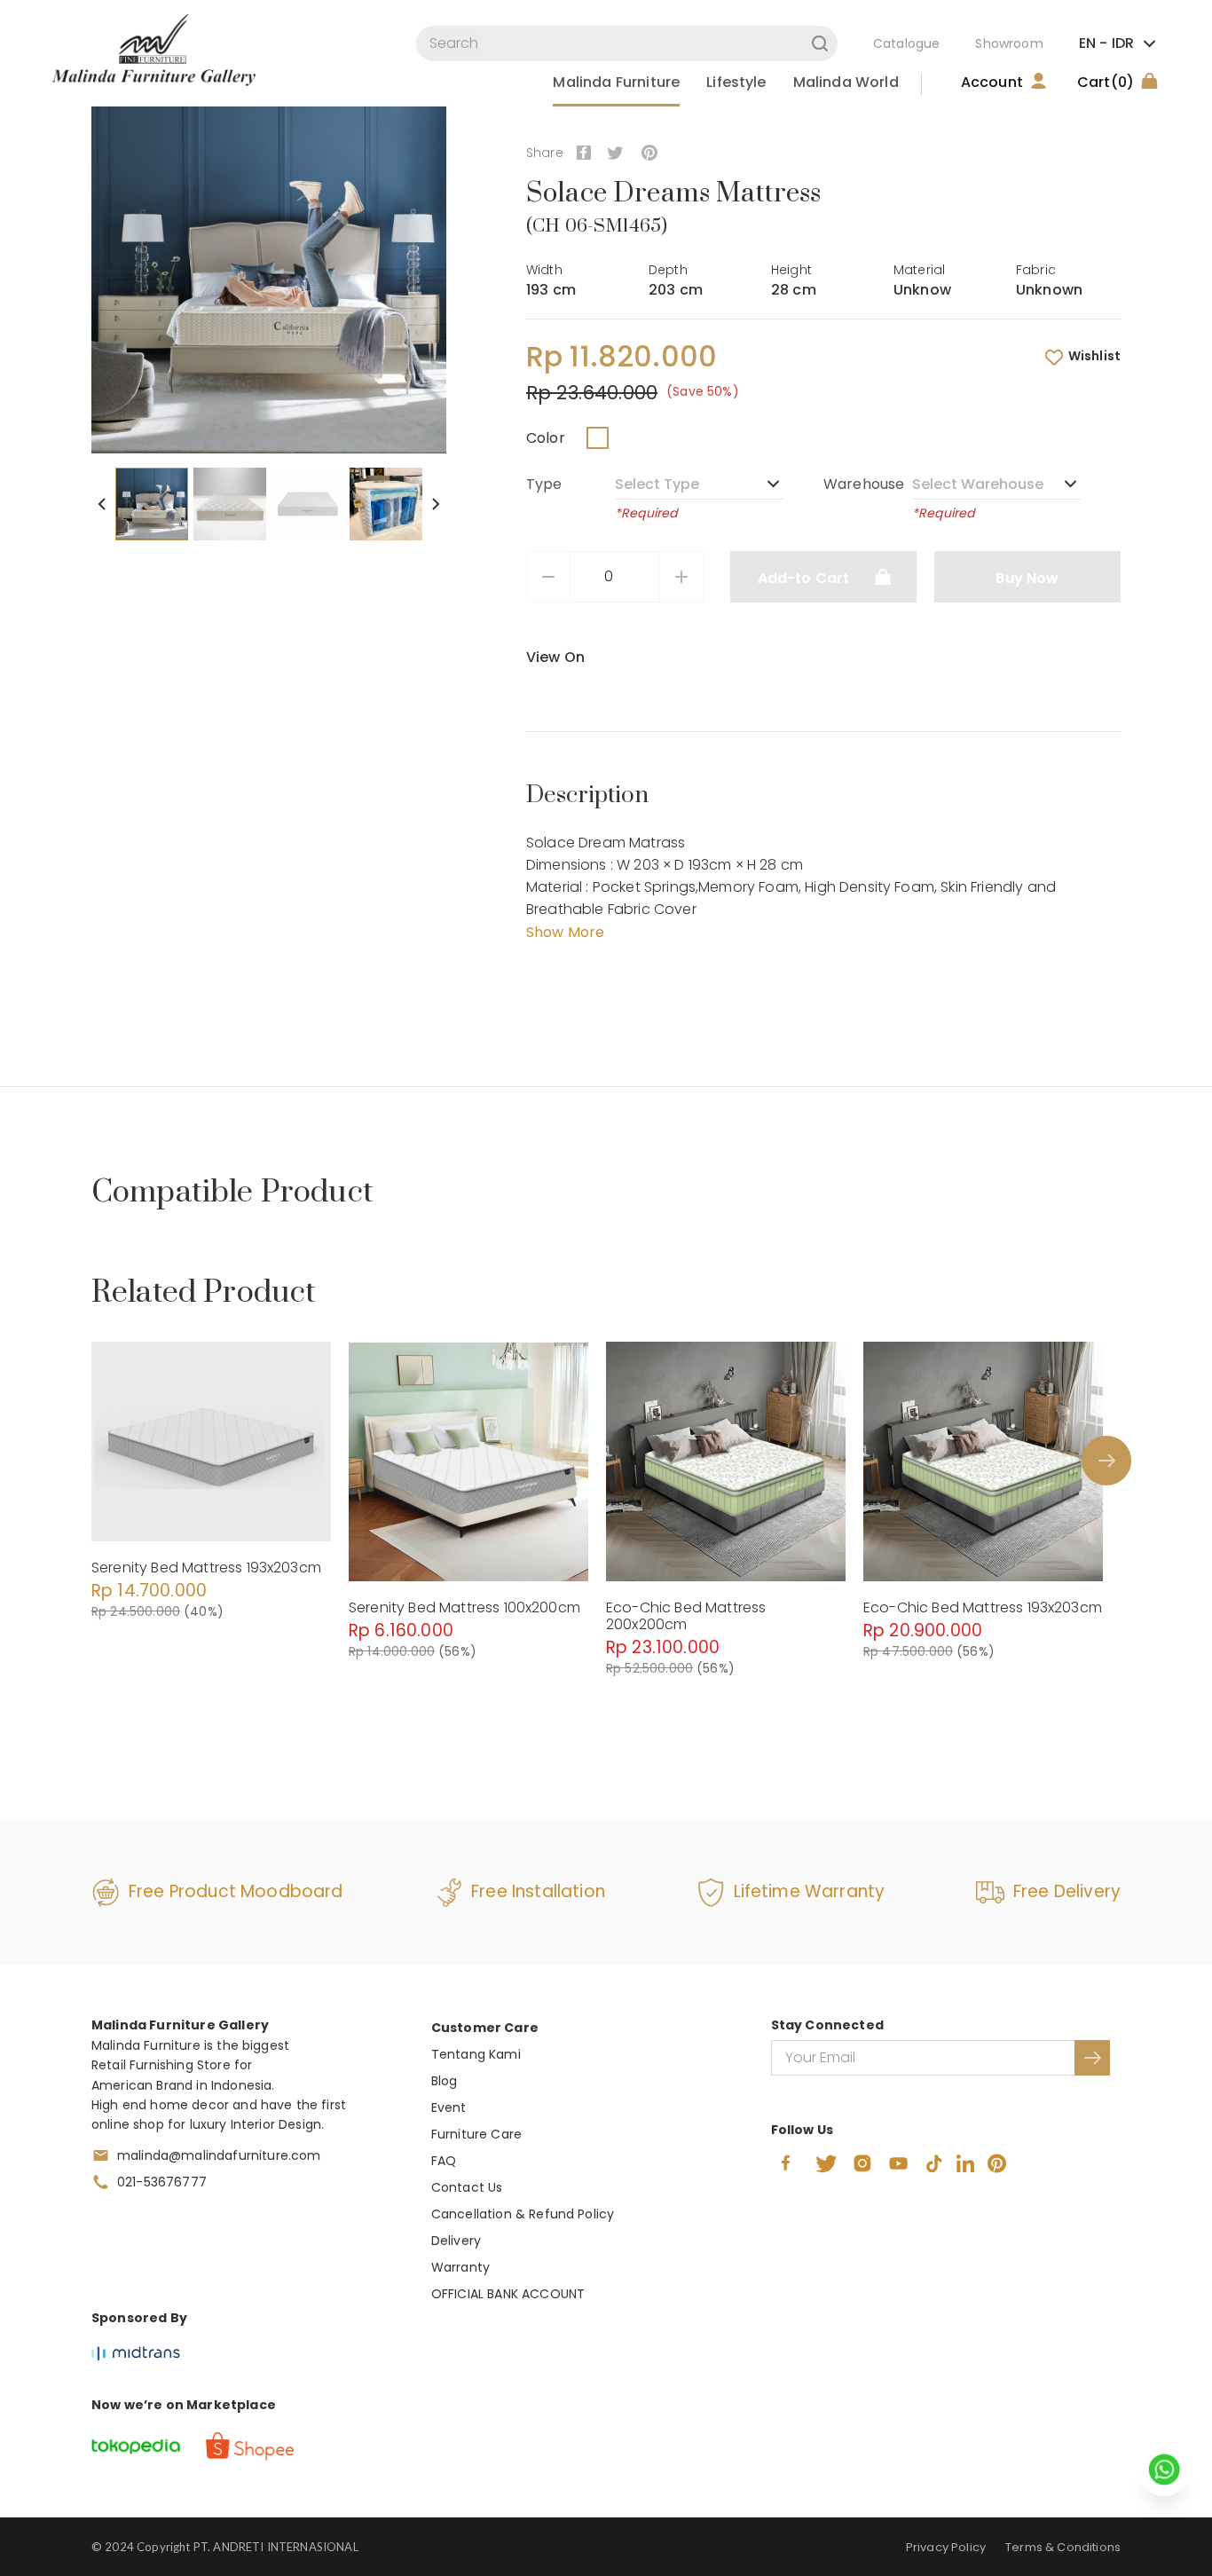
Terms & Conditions (1063, 2547)
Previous (102, 504)
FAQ (444, 2161)
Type (544, 484)
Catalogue (906, 43)
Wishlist (1094, 356)
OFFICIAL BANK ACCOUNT (508, 2294)
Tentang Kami (476, 2054)
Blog (445, 2081)
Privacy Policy (946, 2547)
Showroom (1009, 43)
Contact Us (467, 2187)
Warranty (460, 2267)
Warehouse (864, 484)
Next (436, 504)
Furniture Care (476, 2134)
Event (449, 2107)
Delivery (456, 2241)
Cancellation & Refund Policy (523, 2214)
